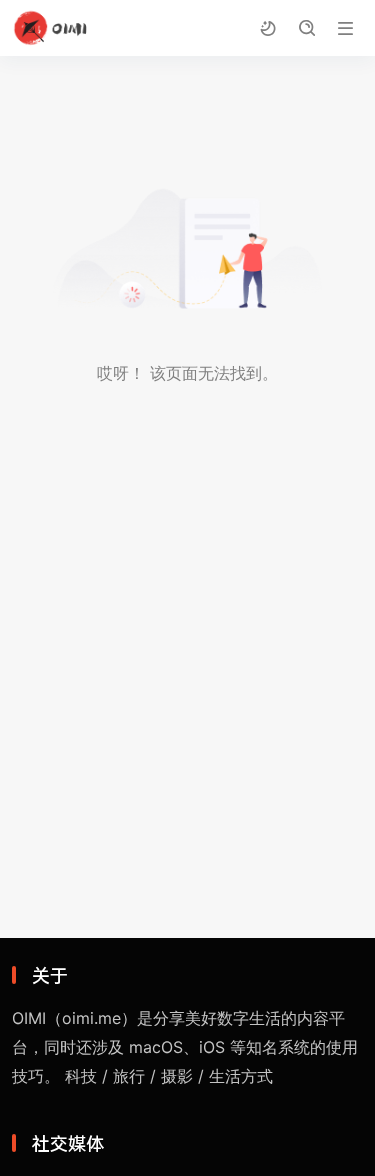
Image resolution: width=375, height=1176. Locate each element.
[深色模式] (267, 28)
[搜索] (306, 28)
